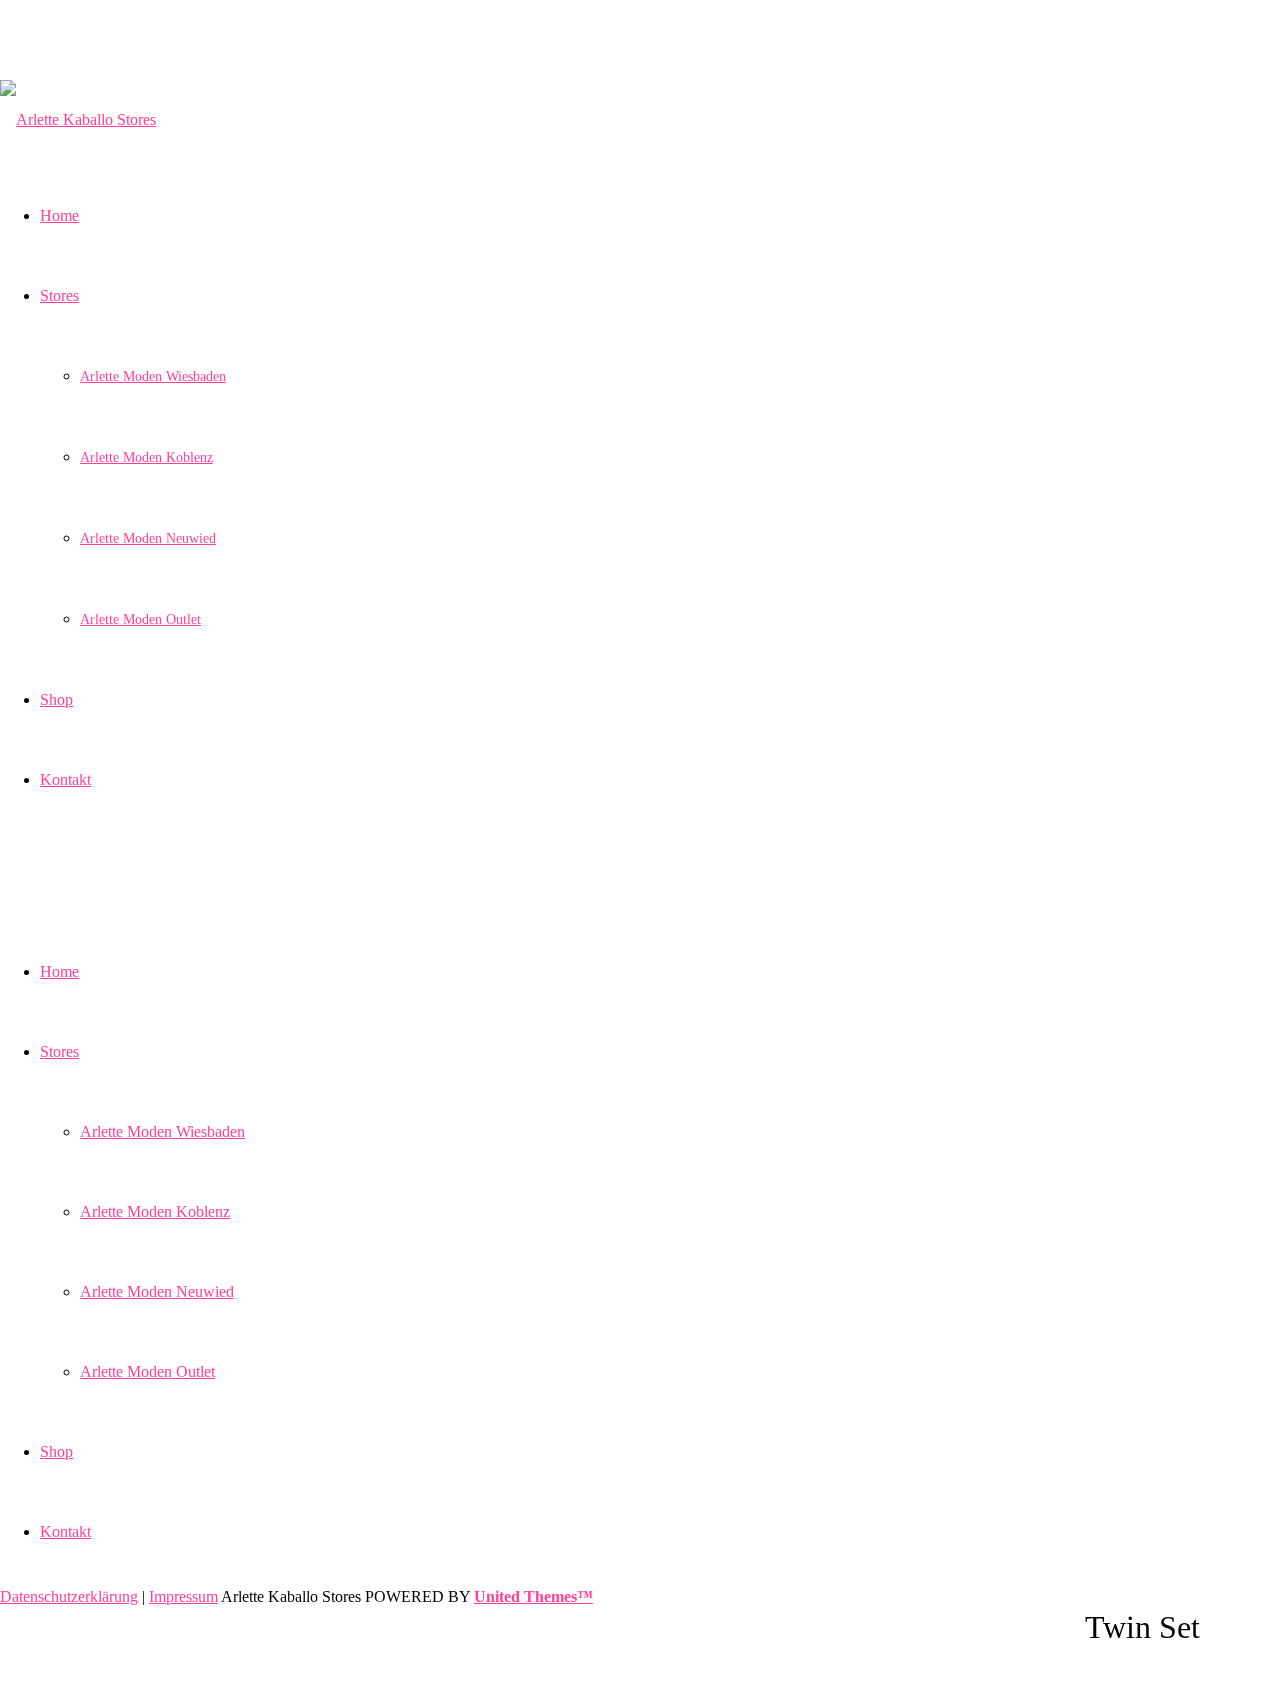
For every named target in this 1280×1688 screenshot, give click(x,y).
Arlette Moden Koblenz (155, 1211)
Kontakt (65, 1531)
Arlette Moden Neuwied (157, 1291)
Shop (56, 1451)
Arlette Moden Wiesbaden (162, 1131)
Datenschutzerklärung (69, 1596)
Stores (59, 1051)
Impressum (183, 1596)
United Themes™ (533, 1596)
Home (59, 971)
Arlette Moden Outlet (147, 1371)
